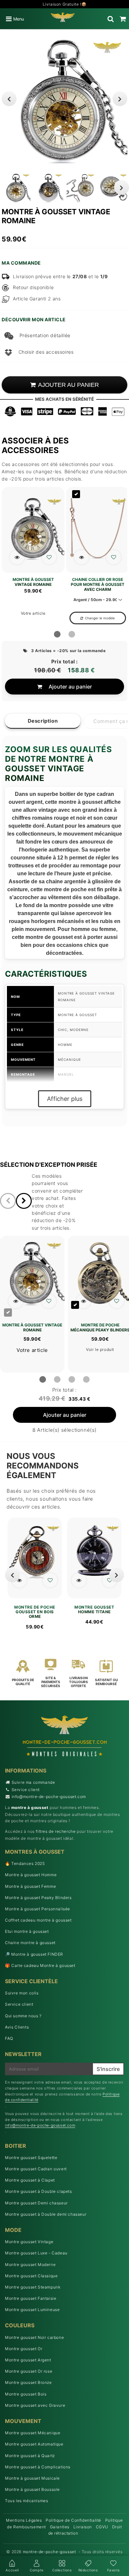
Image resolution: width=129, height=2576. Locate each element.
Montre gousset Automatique (34, 2444)
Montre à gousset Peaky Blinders (38, 1898)
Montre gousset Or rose (29, 2371)
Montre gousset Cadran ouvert (36, 2169)
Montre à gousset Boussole (32, 2489)
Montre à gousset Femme (30, 1886)
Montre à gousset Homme (31, 1875)
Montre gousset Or (24, 2349)
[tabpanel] (16, 188)
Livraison (83, 2527)
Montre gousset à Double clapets (39, 2191)
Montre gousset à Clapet (30, 2180)
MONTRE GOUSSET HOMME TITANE (94, 1610)
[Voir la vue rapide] (19, 1580)
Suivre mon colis (22, 1993)
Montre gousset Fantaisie (31, 2298)
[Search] (111, 19)
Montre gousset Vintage (29, 2242)
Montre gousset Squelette (31, 2158)
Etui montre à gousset (27, 1931)
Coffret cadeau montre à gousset (38, 1920)
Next (120, 99)
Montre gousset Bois (26, 2394)
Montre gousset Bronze (28, 2382)
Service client (26, 1790)
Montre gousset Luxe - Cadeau (36, 2253)
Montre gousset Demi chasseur (36, 2203)
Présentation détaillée (45, 335)
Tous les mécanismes (26, 2501)
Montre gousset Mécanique (33, 2433)
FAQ (9, 2038)
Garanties (60, 2527)
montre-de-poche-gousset (49, 2552)
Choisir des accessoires (46, 352)
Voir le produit (100, 1349)
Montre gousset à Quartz (30, 2456)
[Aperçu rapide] (17, 557)
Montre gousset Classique (31, 2276)
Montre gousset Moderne (30, 2265)
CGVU (102, 2527)
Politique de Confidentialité (73, 2520)
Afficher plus (65, 1099)
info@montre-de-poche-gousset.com (49, 1797)
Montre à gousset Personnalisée (38, 1909)
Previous (9, 99)
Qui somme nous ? (23, 2016)
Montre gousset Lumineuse (32, 2310)
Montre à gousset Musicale (32, 2478)
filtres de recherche (56, 1831)
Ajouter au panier (70, 687)
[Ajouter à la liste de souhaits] (49, 557)
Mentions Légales (24, 2520)
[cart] (123, 19)
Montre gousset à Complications (38, 2467)
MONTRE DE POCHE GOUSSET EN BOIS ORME (35, 1612)
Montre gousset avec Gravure (35, 2405)
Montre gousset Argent (28, 2360)
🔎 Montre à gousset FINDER (34, 1954)
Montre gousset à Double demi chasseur (46, 2214)
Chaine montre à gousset (30, 1943)
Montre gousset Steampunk (33, 2287)
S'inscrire (108, 2069)
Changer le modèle (100, 618)
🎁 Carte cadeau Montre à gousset (40, 1965)
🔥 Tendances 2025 (25, 1863)
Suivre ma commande (33, 1782)
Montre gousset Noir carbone (34, 2337)
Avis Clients (17, 2027)
